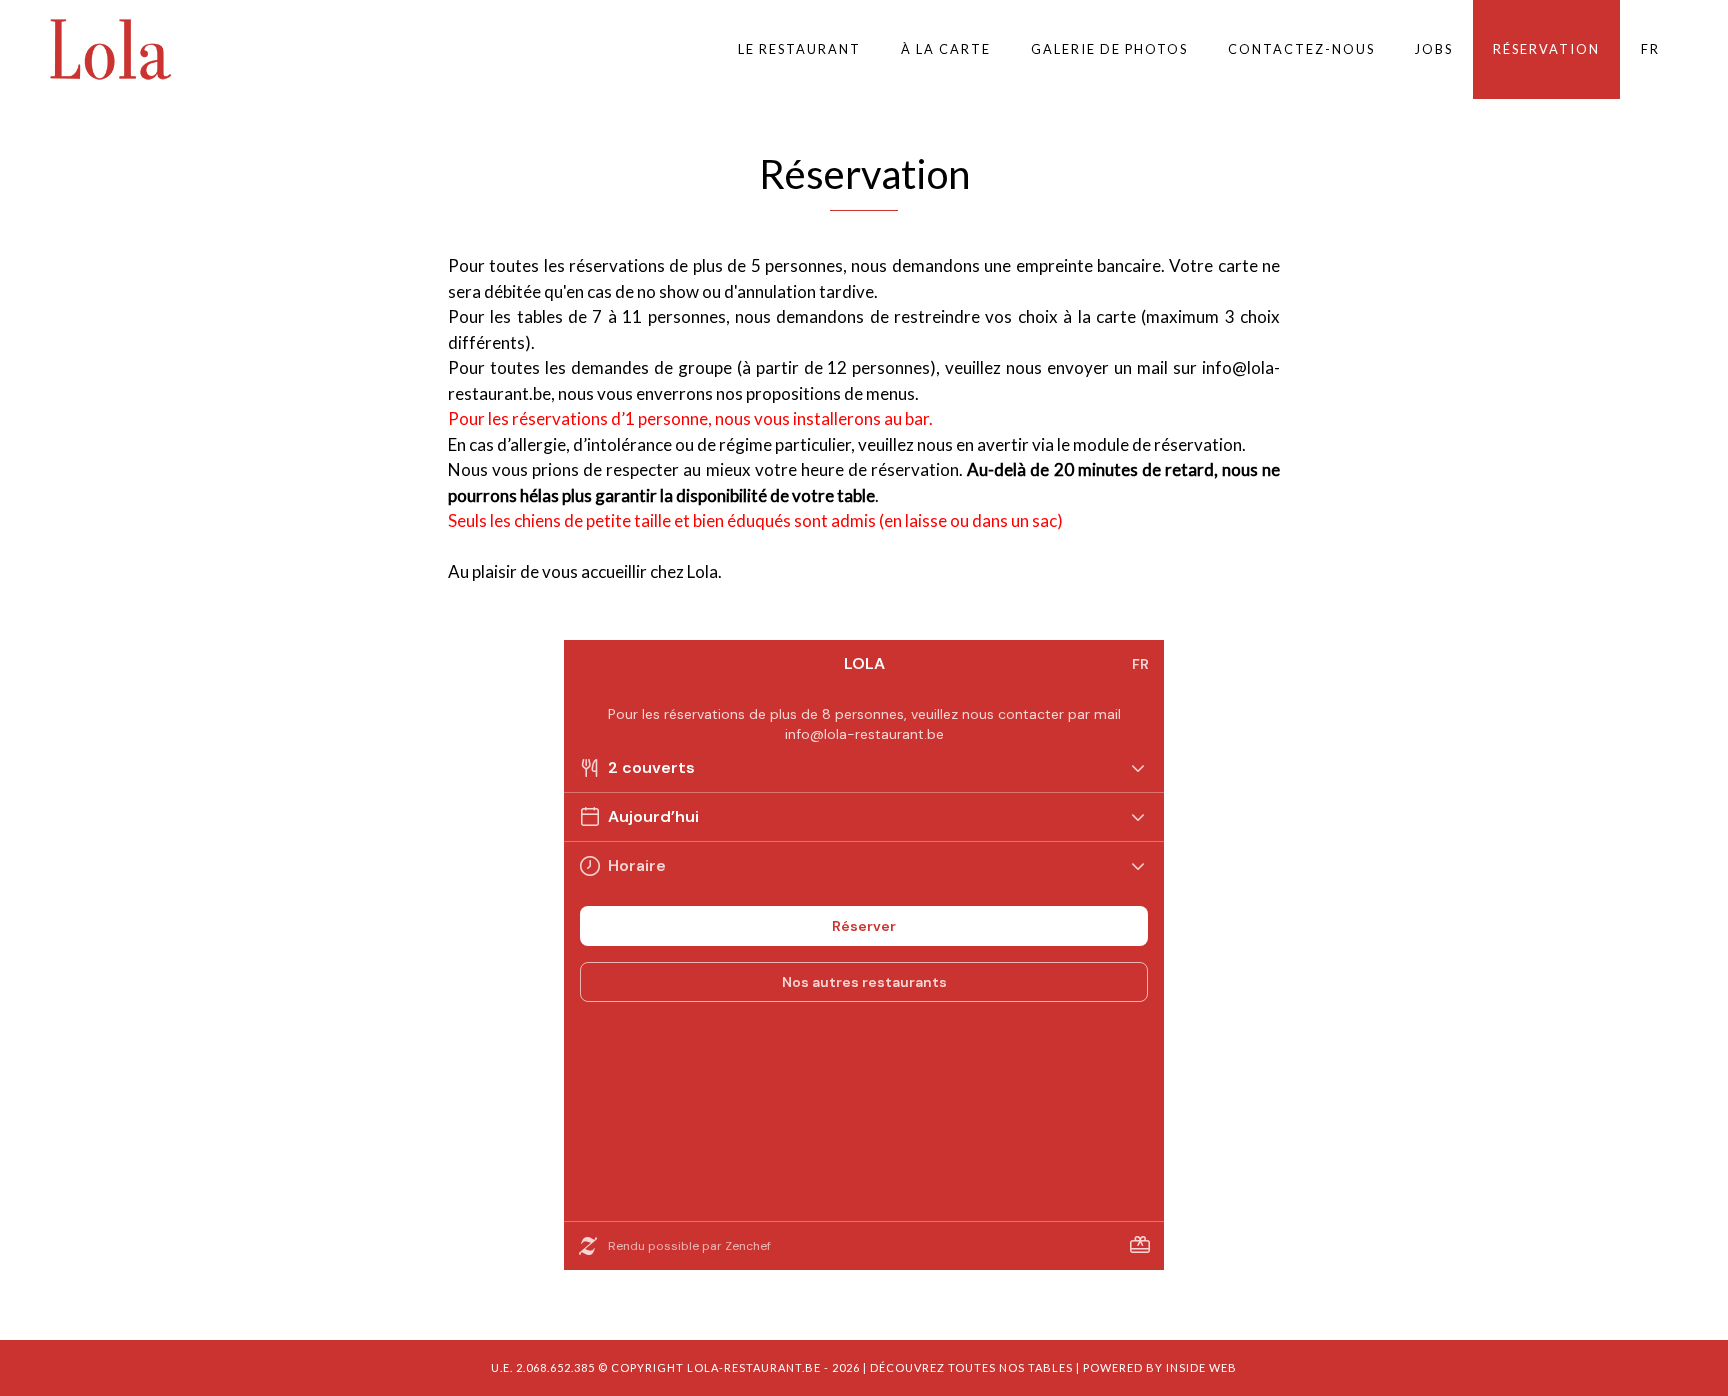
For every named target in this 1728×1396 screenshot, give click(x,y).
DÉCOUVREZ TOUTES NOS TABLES (971, 1367)
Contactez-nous (1301, 49)
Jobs (1434, 49)
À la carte (946, 49)
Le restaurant (799, 49)
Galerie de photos (1109, 49)
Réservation (1546, 49)
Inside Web (1201, 1367)
